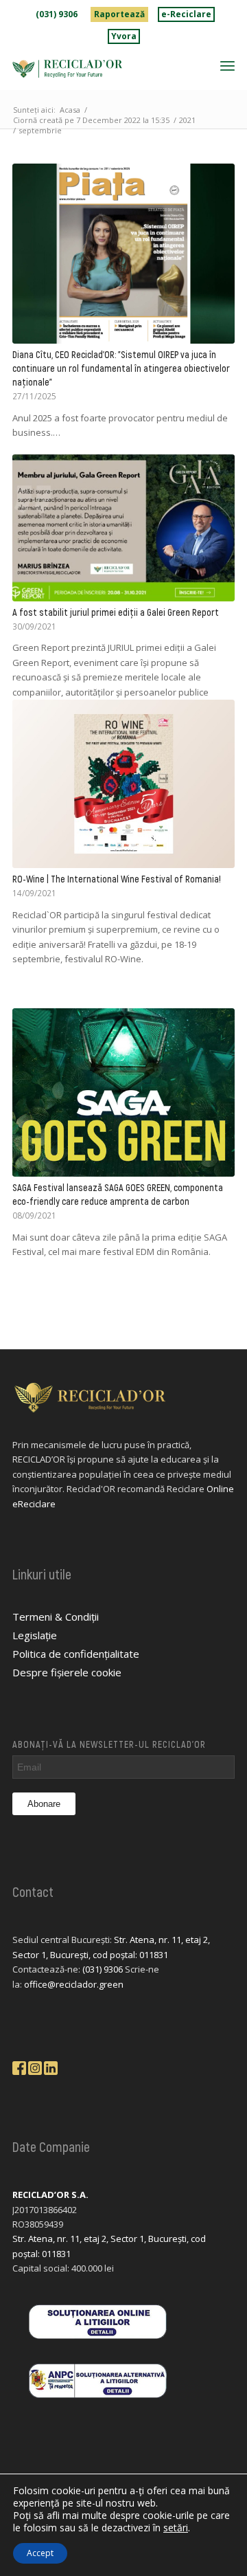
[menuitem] (57, 14)
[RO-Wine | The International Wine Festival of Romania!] (123, 784)
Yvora (124, 36)
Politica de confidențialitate (76, 1654)
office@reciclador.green (74, 1984)
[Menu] (227, 65)
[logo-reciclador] (101, 69)
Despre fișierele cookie (67, 1672)
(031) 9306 (57, 14)
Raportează (119, 14)
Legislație (35, 1635)
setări (176, 2528)
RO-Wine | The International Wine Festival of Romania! (117, 879)
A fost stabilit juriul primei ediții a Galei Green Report (116, 612)
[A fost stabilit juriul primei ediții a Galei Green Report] (123, 528)
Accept (40, 2553)
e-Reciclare (186, 14)
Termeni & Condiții (56, 1617)
